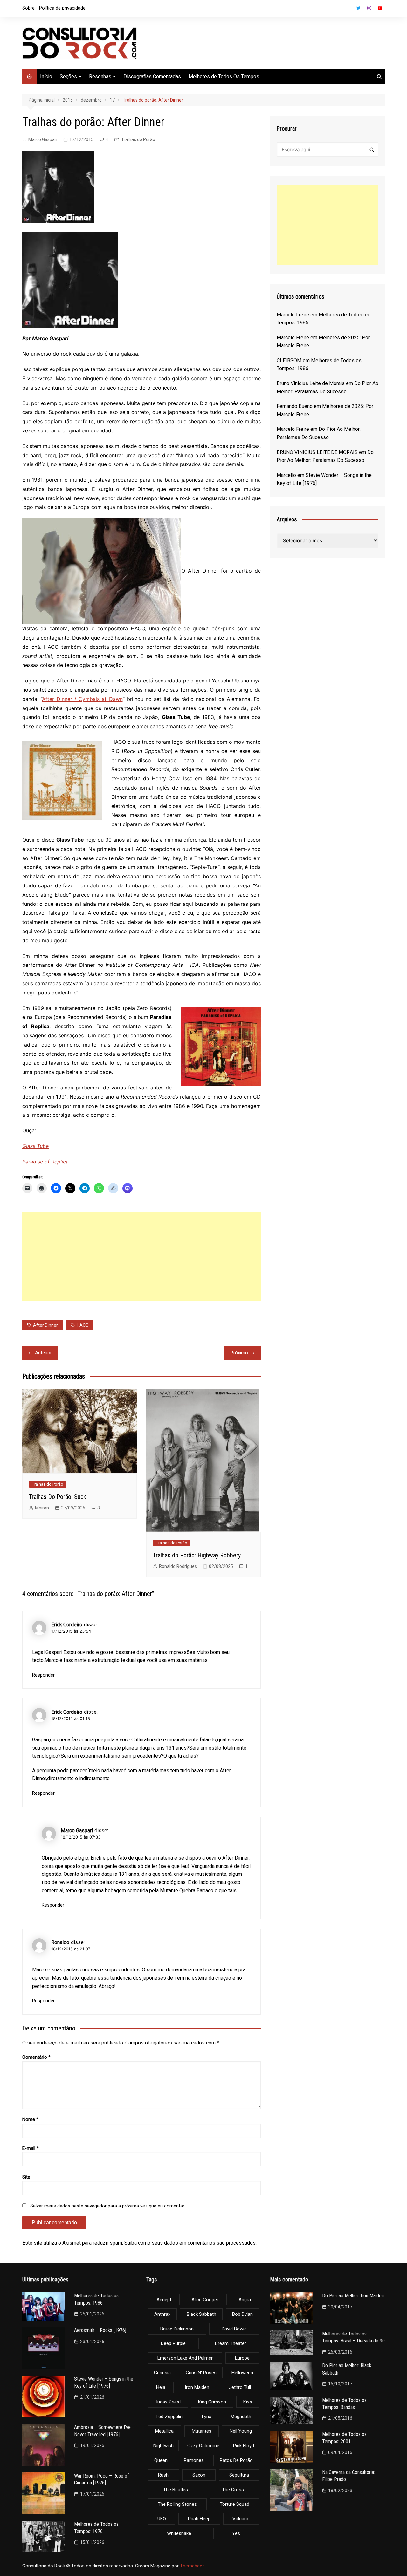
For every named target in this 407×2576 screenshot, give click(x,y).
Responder (43, 1675)
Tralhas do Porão (138, 139)
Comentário (36, 2057)
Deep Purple (173, 2343)
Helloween (242, 2373)
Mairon (42, 1508)
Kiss (248, 2402)
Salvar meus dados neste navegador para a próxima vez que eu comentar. (108, 2206)
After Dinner (45, 1325)
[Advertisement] (141, 1257)
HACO (83, 1325)
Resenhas (100, 76)
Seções (68, 76)
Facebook (348, 10)
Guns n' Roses (201, 2373)
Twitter (358, 8)
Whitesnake (179, 2533)
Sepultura (239, 2475)
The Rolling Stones (177, 2504)
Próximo (239, 1353)
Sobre (28, 8)
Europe (242, 2358)
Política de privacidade (62, 8)
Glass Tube (35, 1146)
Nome (30, 2119)
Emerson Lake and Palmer (185, 2358)
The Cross (233, 2490)
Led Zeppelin (169, 2417)
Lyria (207, 2417)
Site (26, 2177)
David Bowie (234, 2329)
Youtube (380, 8)
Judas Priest (168, 2402)
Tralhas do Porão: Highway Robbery (197, 1555)
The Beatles (176, 2490)
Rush (163, 2475)
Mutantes (202, 2431)
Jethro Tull (240, 2387)
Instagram (369, 8)
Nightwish (163, 2446)
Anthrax (162, 2314)
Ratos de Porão (236, 2460)
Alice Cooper (205, 2300)
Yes (236, 2533)
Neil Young (241, 2431)
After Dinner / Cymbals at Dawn (82, 699)
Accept (164, 2300)
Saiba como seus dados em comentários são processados (190, 2243)
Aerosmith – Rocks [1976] (100, 2330)
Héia (161, 2387)
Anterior (43, 1353)
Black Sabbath (201, 2314)
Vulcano (241, 2519)
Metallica (164, 2431)
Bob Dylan (242, 2314)
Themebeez (192, 2566)
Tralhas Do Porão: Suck (58, 1497)
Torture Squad (235, 2504)
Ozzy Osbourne (203, 2446)
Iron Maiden (197, 2387)
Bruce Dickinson (177, 2329)
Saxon (199, 2475)
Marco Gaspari (43, 139)
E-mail (31, 2148)
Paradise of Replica (45, 1162)
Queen (161, 2460)
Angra (245, 2300)
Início (46, 76)
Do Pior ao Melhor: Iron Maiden (353, 2296)
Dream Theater (231, 2343)
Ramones (194, 2460)
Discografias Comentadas (152, 76)
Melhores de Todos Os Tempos (224, 76)
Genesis (162, 2373)
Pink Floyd (244, 2446)
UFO (162, 2519)
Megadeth (241, 2417)
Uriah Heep (199, 2519)
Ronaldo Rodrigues (178, 1566)
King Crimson (212, 2402)
